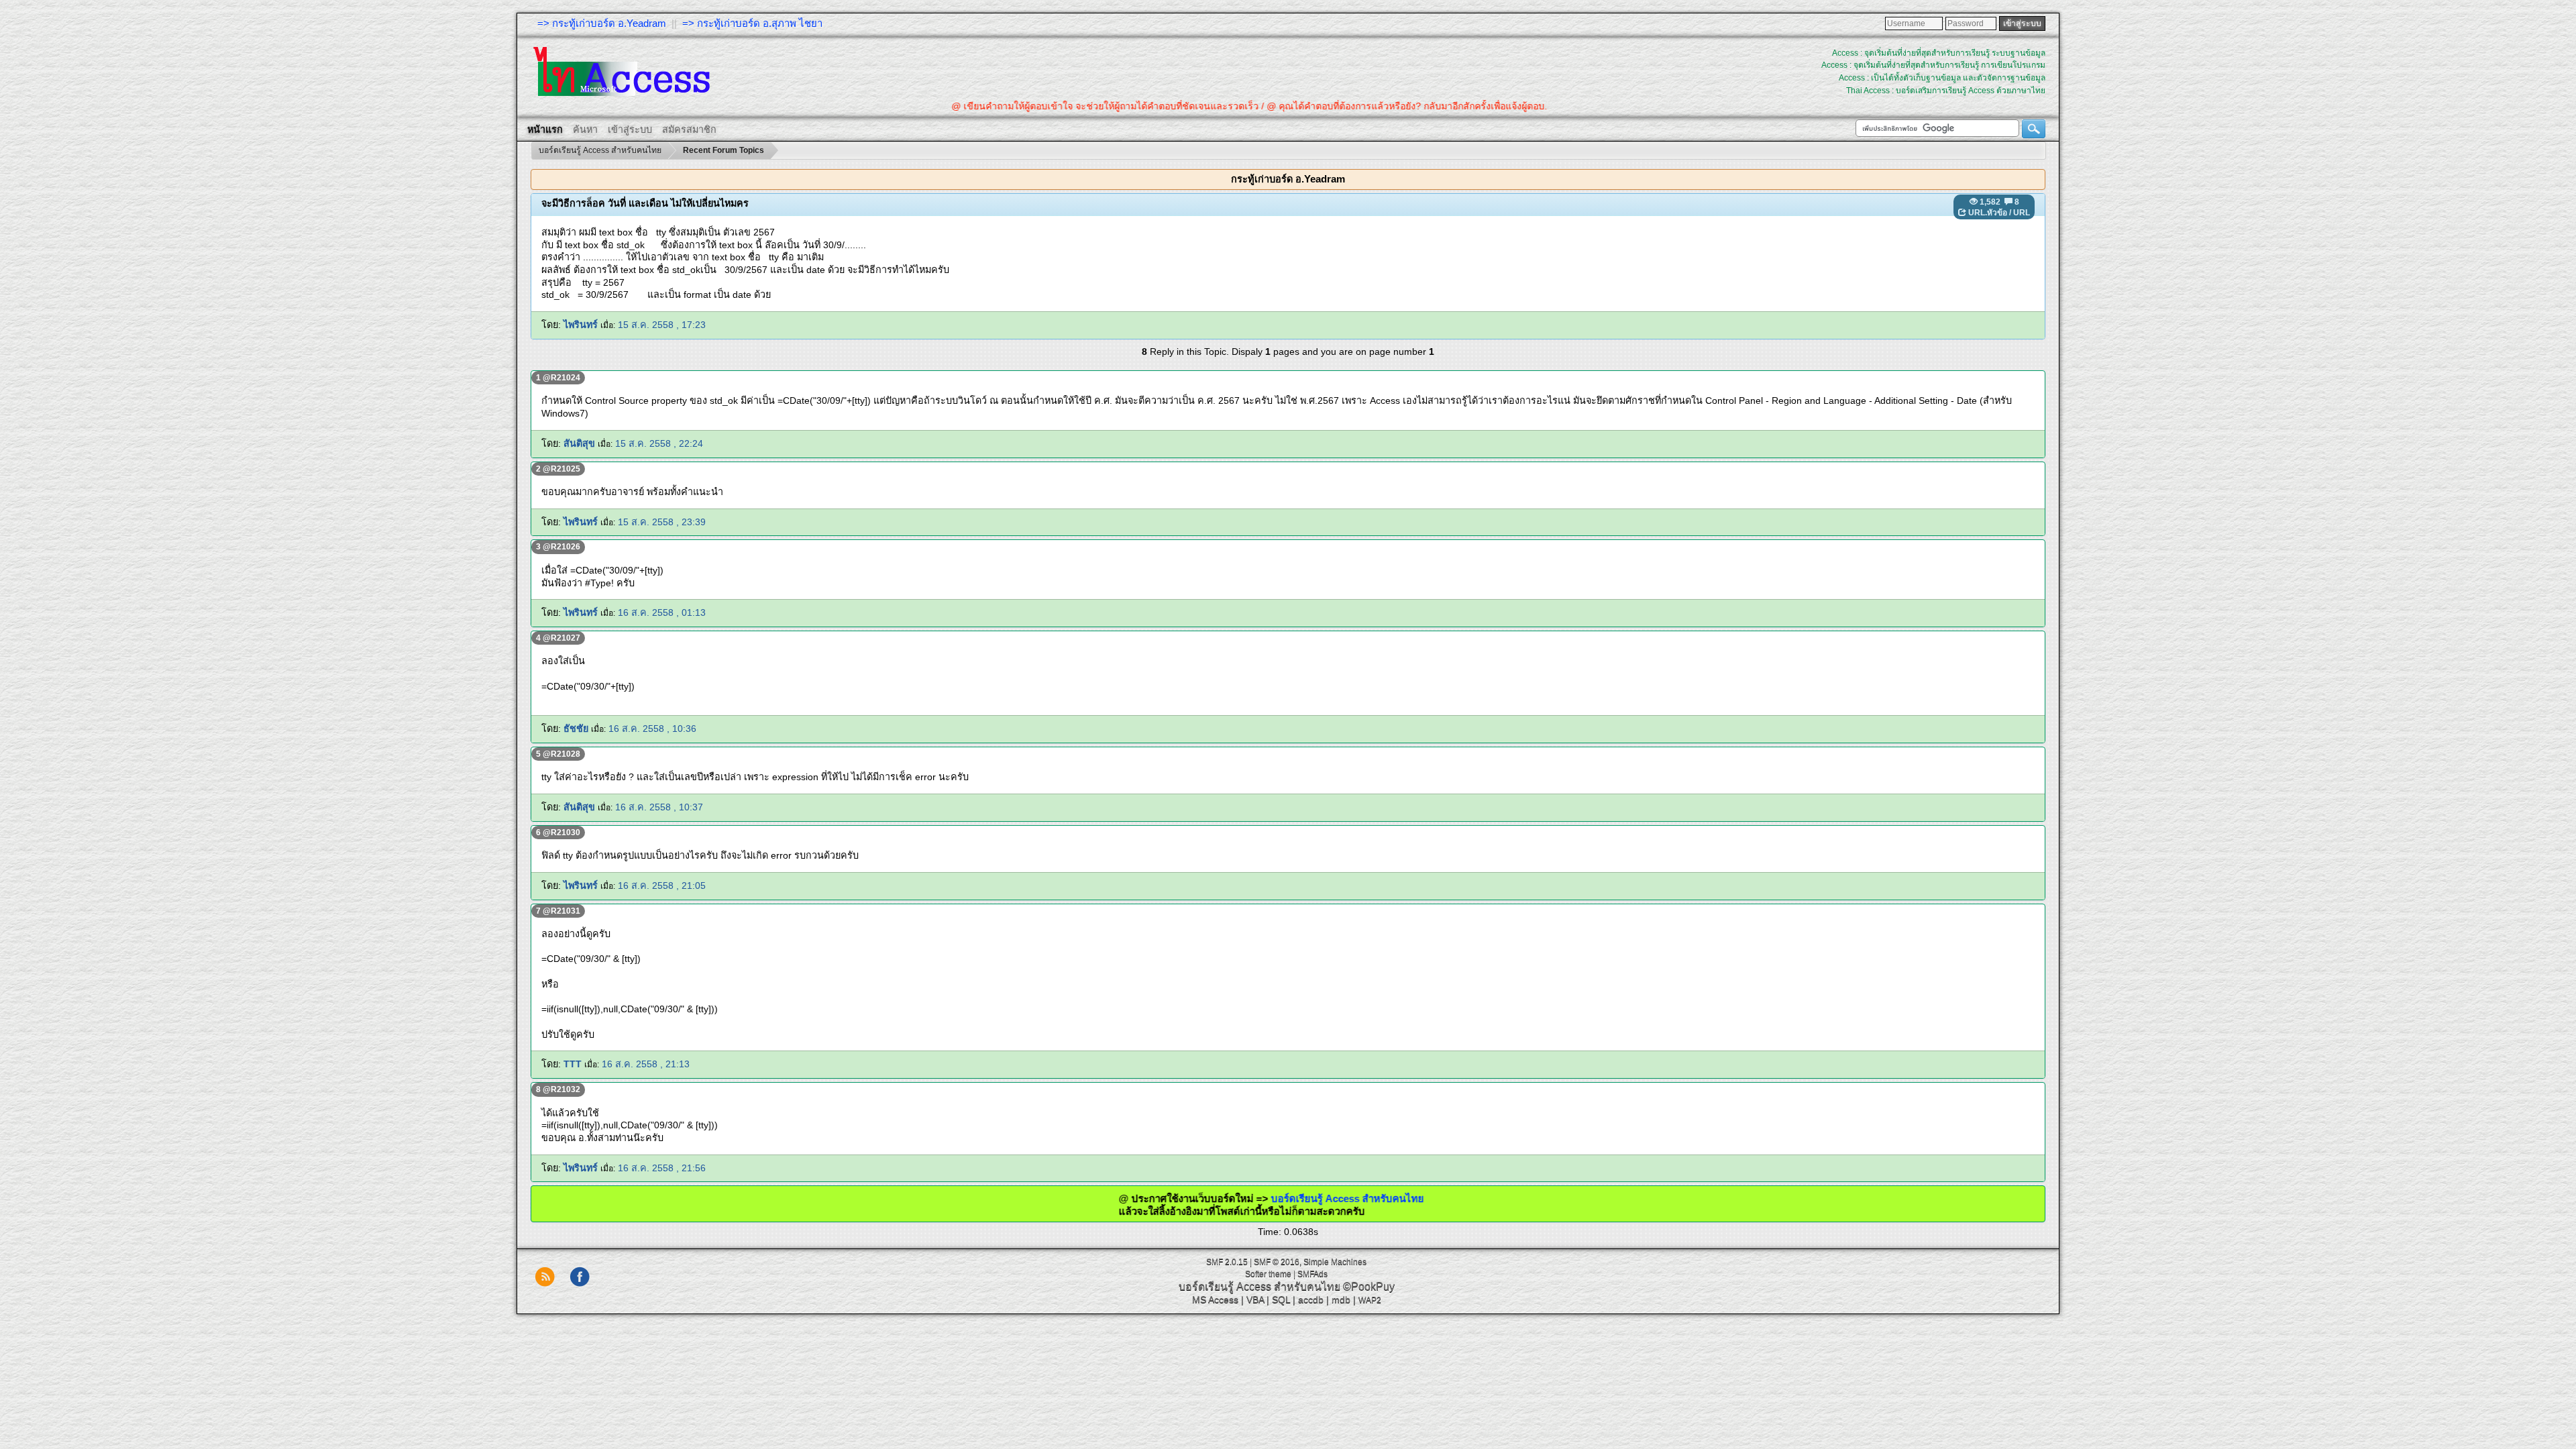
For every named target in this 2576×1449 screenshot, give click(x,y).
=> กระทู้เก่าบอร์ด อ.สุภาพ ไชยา (752, 23)
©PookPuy (1369, 1286)
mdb (1341, 1299)
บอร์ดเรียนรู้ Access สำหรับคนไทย (1271, 1198)
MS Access (1215, 1299)
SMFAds (1312, 1274)
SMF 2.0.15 (1227, 1262)
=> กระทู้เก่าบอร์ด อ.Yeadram (602, 23)
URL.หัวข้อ (1988, 213)
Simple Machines (1335, 1262)
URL (2022, 213)
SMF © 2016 (1277, 1262)
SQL (1281, 1299)
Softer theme (1268, 1274)
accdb (1311, 1299)
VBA (1255, 1299)
